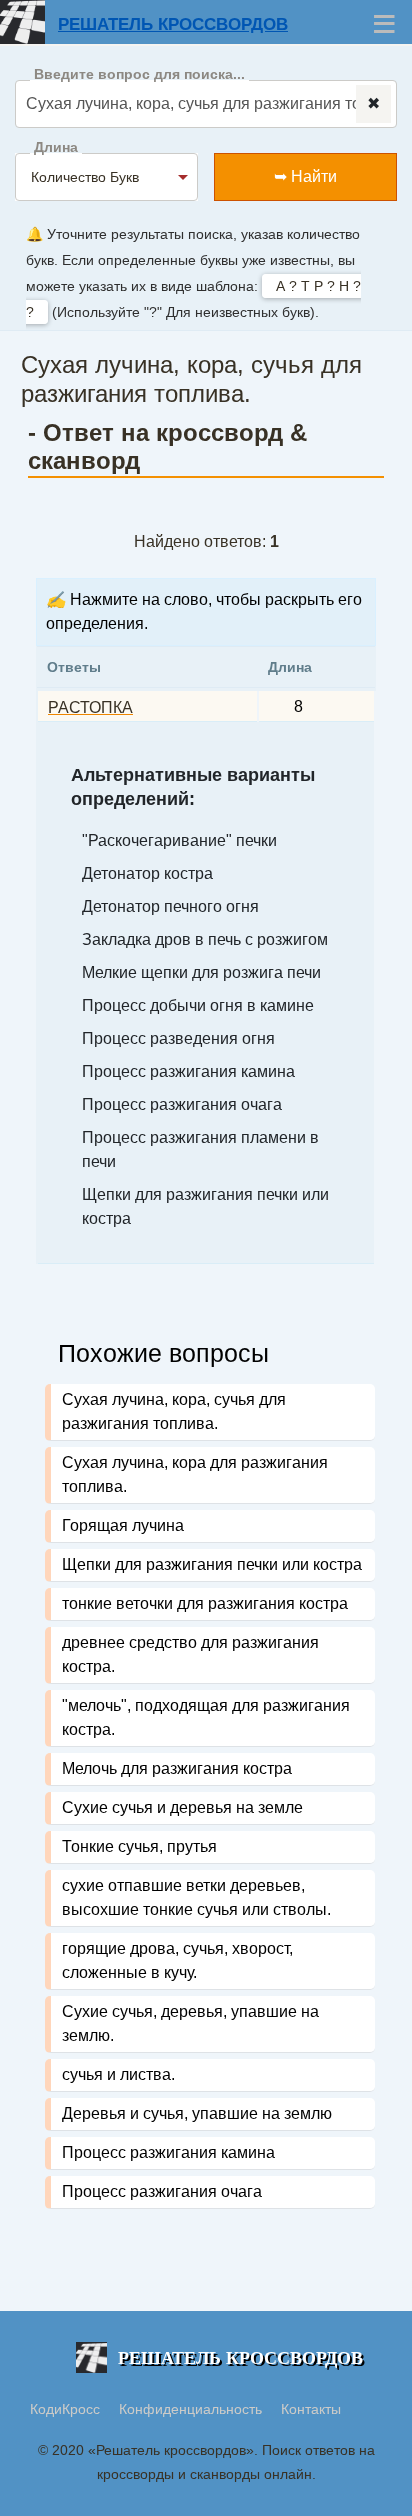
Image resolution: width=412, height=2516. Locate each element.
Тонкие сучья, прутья (139, 1846)
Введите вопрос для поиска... (139, 74)
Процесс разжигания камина (168, 2152)
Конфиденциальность (192, 2409)
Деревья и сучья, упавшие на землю (197, 2113)
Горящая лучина (123, 1525)
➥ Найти (305, 176)
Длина (56, 147)
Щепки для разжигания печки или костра (212, 1564)
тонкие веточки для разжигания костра (205, 1603)
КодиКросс (65, 2409)
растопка (90, 707)
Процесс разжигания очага (162, 2191)
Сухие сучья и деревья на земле (182, 1807)
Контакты (311, 2409)
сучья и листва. (118, 2074)
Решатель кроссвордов (173, 24)
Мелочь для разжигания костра (177, 1768)
